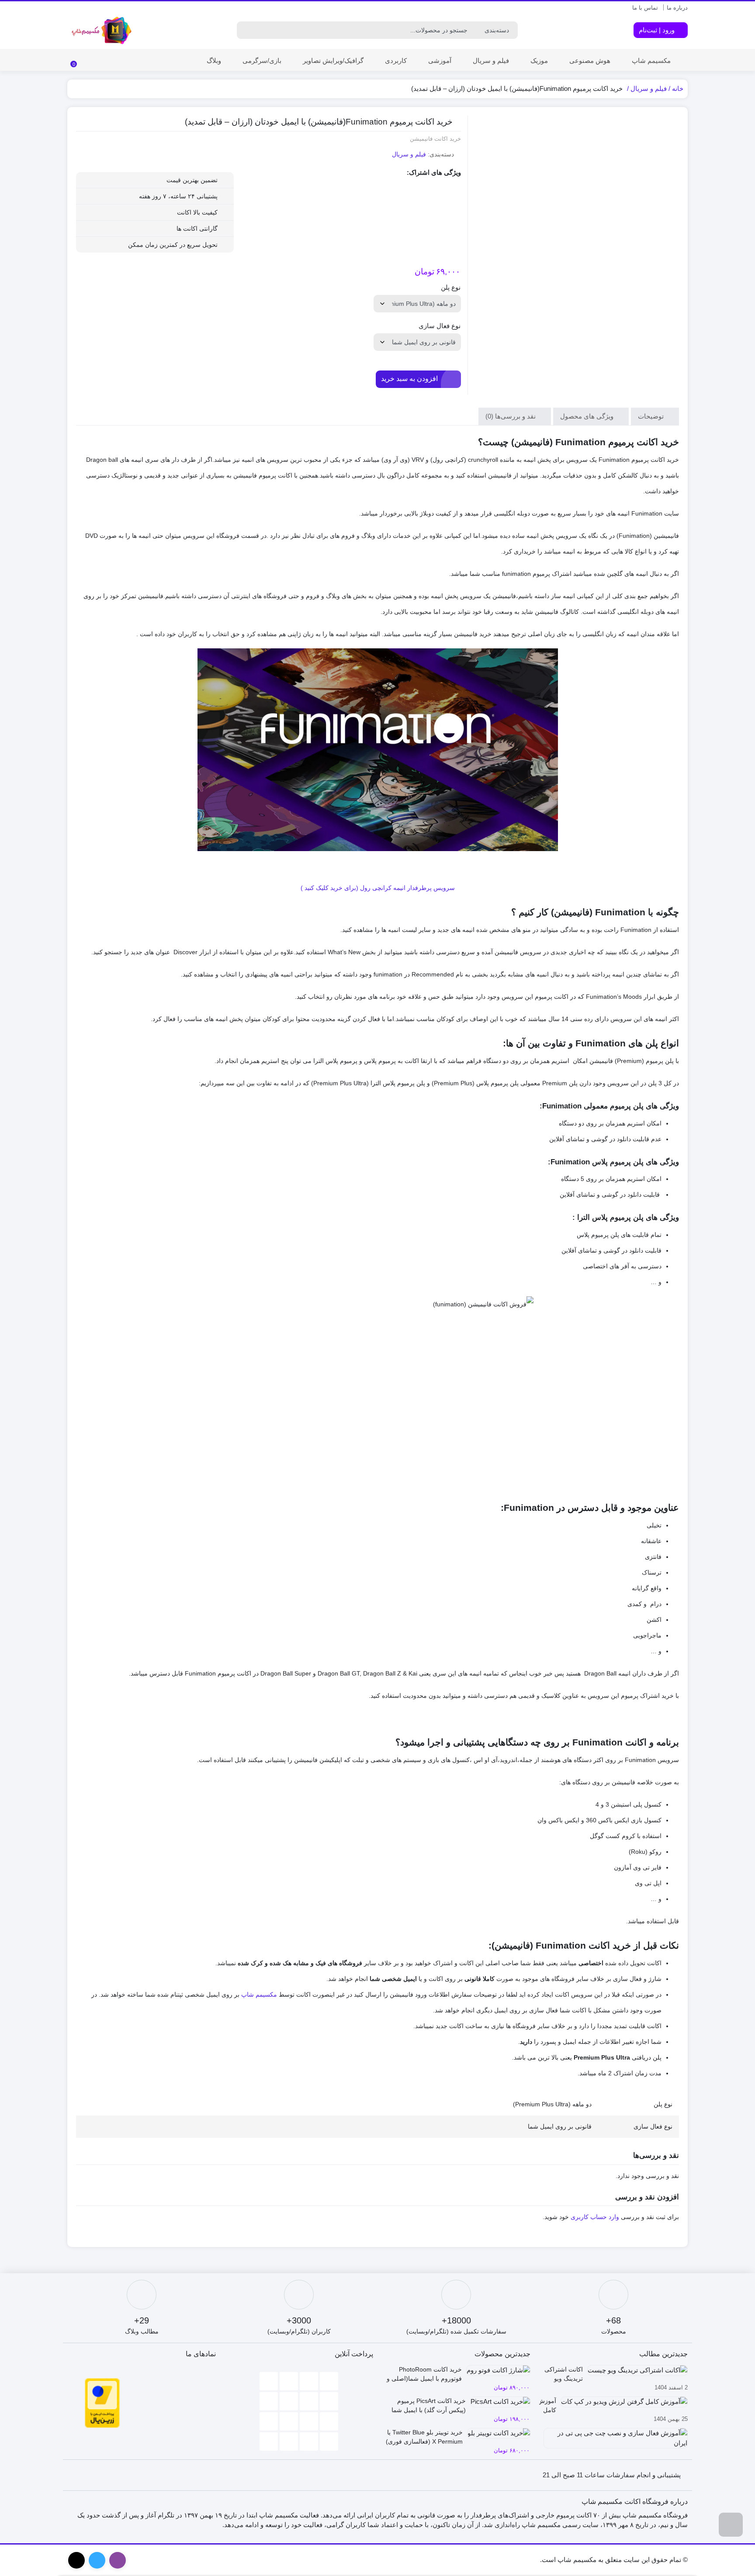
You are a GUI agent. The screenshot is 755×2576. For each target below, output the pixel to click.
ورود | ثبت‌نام (658, 30)
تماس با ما (645, 8)
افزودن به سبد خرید (409, 379)
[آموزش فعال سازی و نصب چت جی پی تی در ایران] (613, 2441)
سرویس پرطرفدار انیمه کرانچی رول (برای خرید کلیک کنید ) (378, 888)
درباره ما (677, 8)
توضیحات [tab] (652, 416)
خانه (678, 88)
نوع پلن (451, 287)
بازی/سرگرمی (262, 61)
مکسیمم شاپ (651, 61)
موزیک (539, 61)
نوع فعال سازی (440, 326)
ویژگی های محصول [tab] (588, 416)
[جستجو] (245, 30)
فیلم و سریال (491, 61)
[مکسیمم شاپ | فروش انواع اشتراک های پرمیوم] (102, 31)
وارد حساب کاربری (595, 2217)
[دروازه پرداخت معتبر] (102, 2402)
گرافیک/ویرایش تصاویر (333, 61)
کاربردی (396, 61)
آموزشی (440, 61)
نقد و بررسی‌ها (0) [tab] (511, 416)
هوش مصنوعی (590, 61)
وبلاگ (214, 61)
